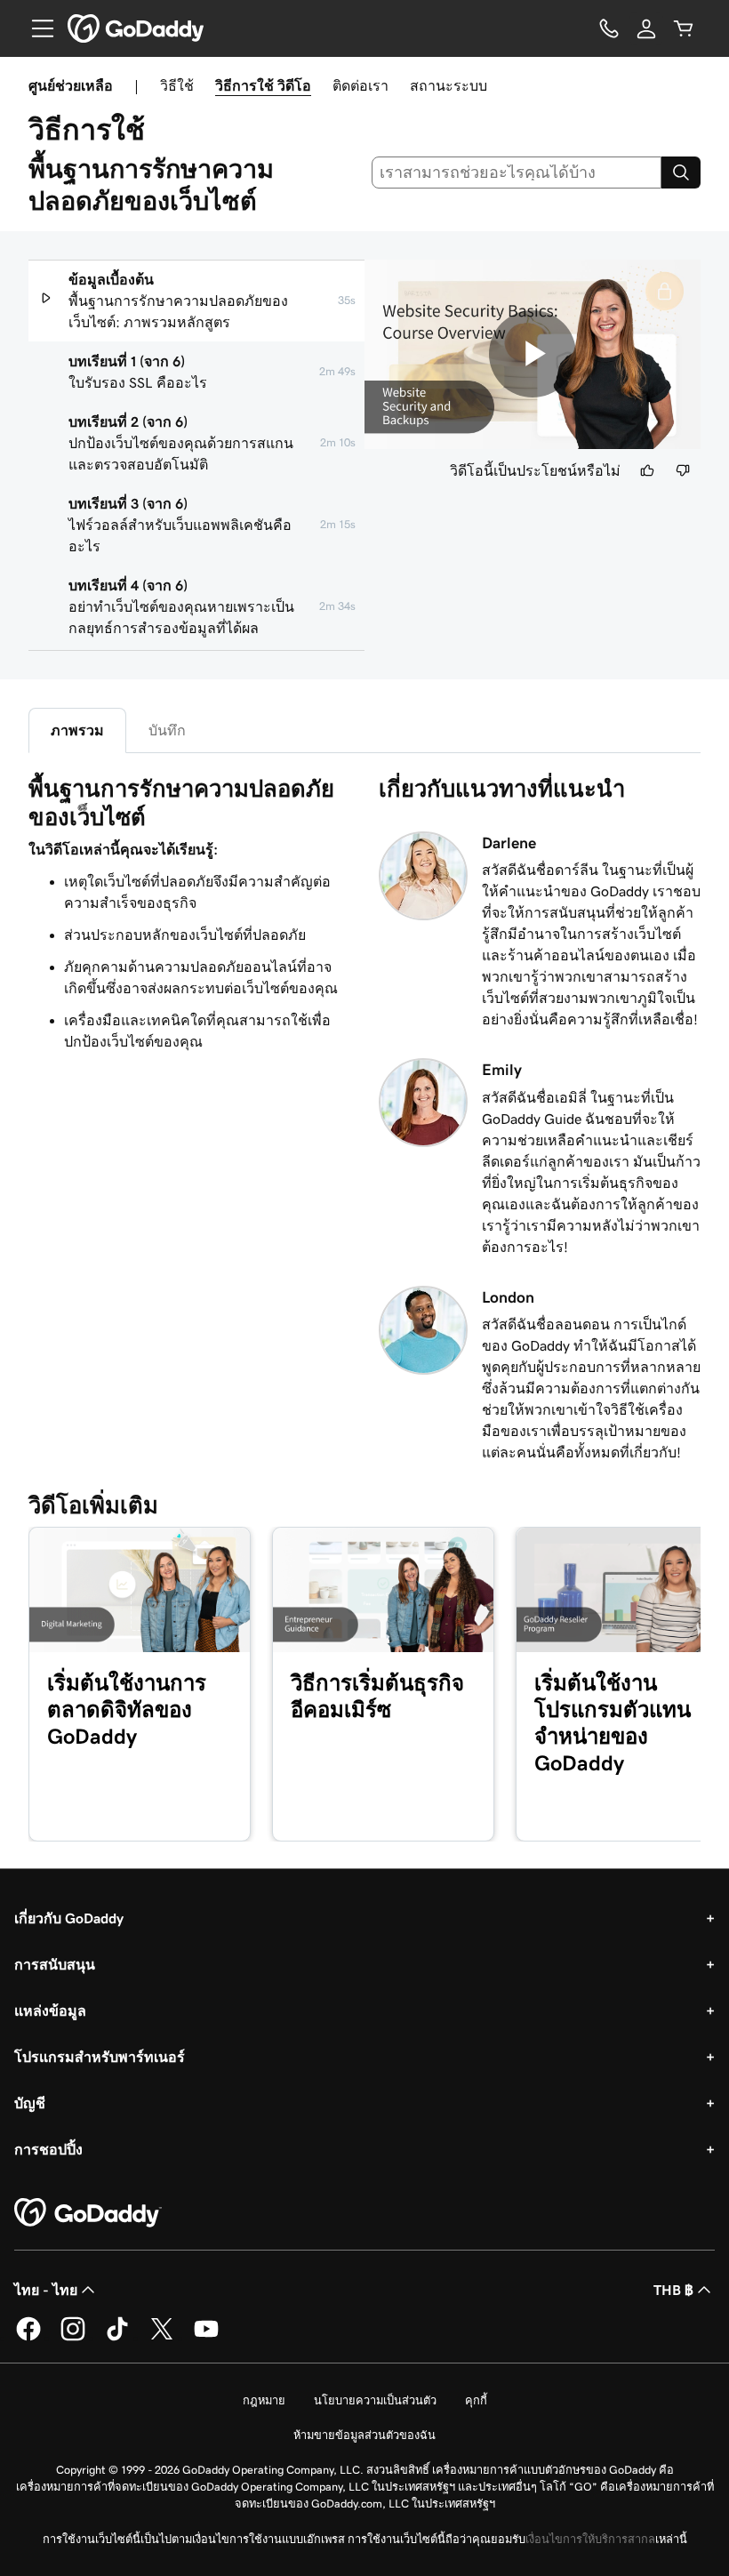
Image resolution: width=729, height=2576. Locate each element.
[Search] (681, 173)
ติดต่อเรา (360, 85)
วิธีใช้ (177, 85)
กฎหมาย (264, 2400)
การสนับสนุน (55, 1964)
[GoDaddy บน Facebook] (28, 2338)
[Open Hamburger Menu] (36, 28)
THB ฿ (673, 2290)
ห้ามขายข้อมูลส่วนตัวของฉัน (364, 2435)
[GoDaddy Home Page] (88, 2213)
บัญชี (30, 2103)
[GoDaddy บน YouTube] (206, 2338)
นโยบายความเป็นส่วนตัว (375, 2400)
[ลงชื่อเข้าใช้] (646, 28)
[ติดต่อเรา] (609, 28)
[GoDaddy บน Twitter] (162, 2338)
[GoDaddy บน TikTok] (117, 2338)
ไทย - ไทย (46, 2290)
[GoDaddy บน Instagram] (73, 2338)
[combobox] (517, 173)
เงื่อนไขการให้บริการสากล (590, 2539)
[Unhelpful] (683, 470)
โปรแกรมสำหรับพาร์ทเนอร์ (100, 2057)
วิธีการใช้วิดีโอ (263, 85)
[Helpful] (647, 470)
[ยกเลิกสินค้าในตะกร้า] (684, 28)
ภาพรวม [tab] (77, 730)
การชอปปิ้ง (48, 2149)
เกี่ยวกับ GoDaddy (69, 1918)
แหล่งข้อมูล (50, 2010)
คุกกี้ (476, 2400)
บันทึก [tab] (167, 730)
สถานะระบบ (449, 85)
